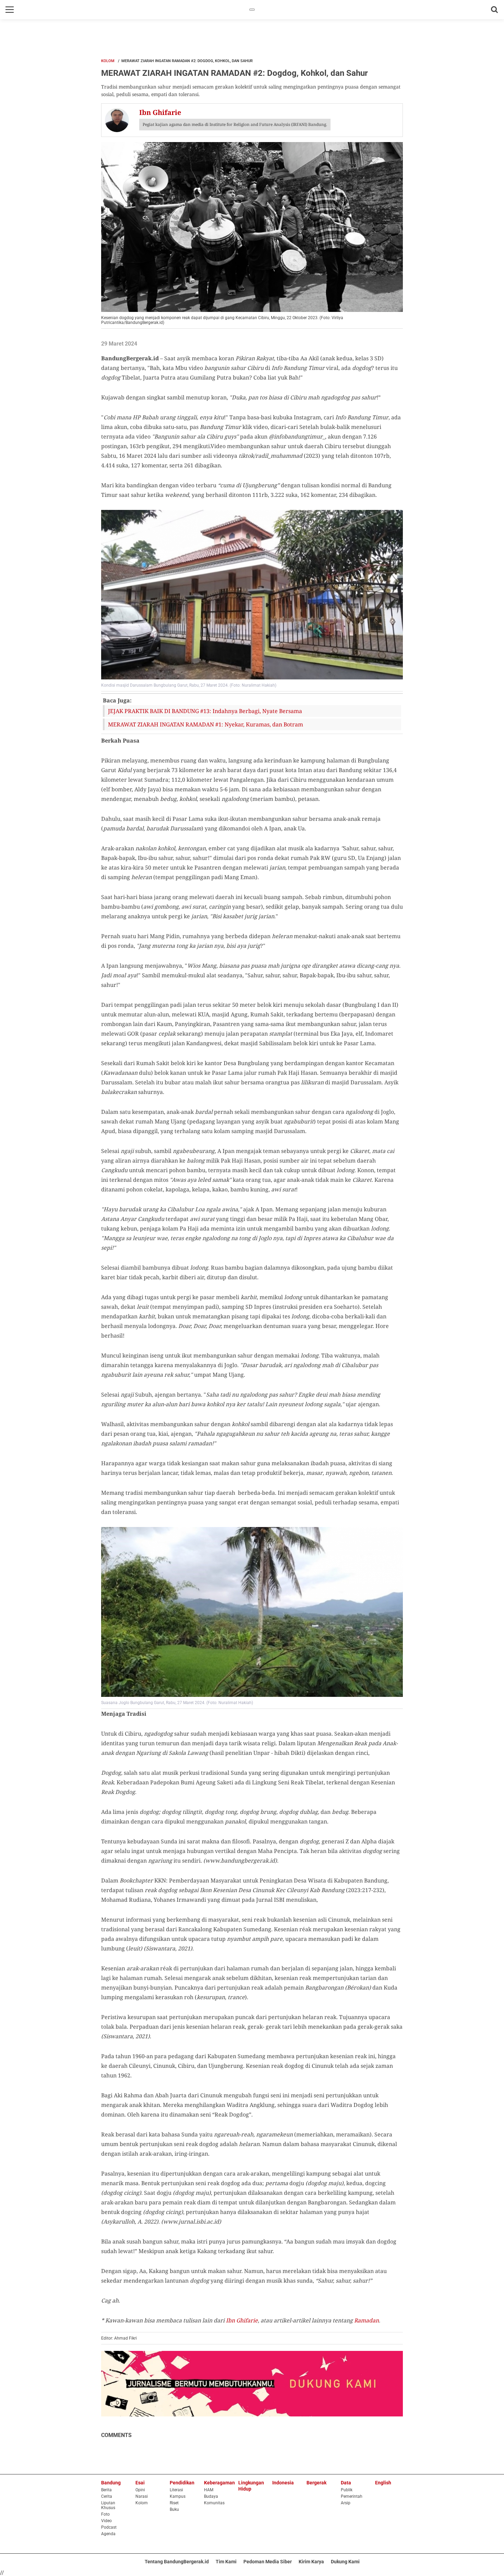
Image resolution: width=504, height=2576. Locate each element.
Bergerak (316, 2483)
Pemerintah (352, 2496)
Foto (105, 2514)
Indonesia (283, 2483)
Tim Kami (226, 2562)
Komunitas (214, 2503)
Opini (140, 2490)
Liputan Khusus (108, 2505)
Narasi (142, 2496)
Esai (140, 2483)
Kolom (108, 61)
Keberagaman (219, 2483)
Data (346, 2483)
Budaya (211, 2496)
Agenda (108, 2534)
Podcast (109, 2527)
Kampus (178, 2496)
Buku (174, 2509)
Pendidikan (182, 2483)
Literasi (176, 2490)
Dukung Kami (345, 2562)
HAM (209, 2490)
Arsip (346, 2503)
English (383, 2483)
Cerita (107, 2496)
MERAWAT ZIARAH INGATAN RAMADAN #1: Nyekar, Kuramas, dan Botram (206, 724)
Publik (347, 2490)
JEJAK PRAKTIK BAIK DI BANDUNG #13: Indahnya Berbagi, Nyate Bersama (205, 711)
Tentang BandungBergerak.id (177, 2562)
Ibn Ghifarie (242, 2320)
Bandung (111, 2483)
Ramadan (367, 2320)
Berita (106, 2490)
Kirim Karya (311, 2562)
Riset (174, 2503)
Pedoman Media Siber (268, 2562)
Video (106, 2521)
